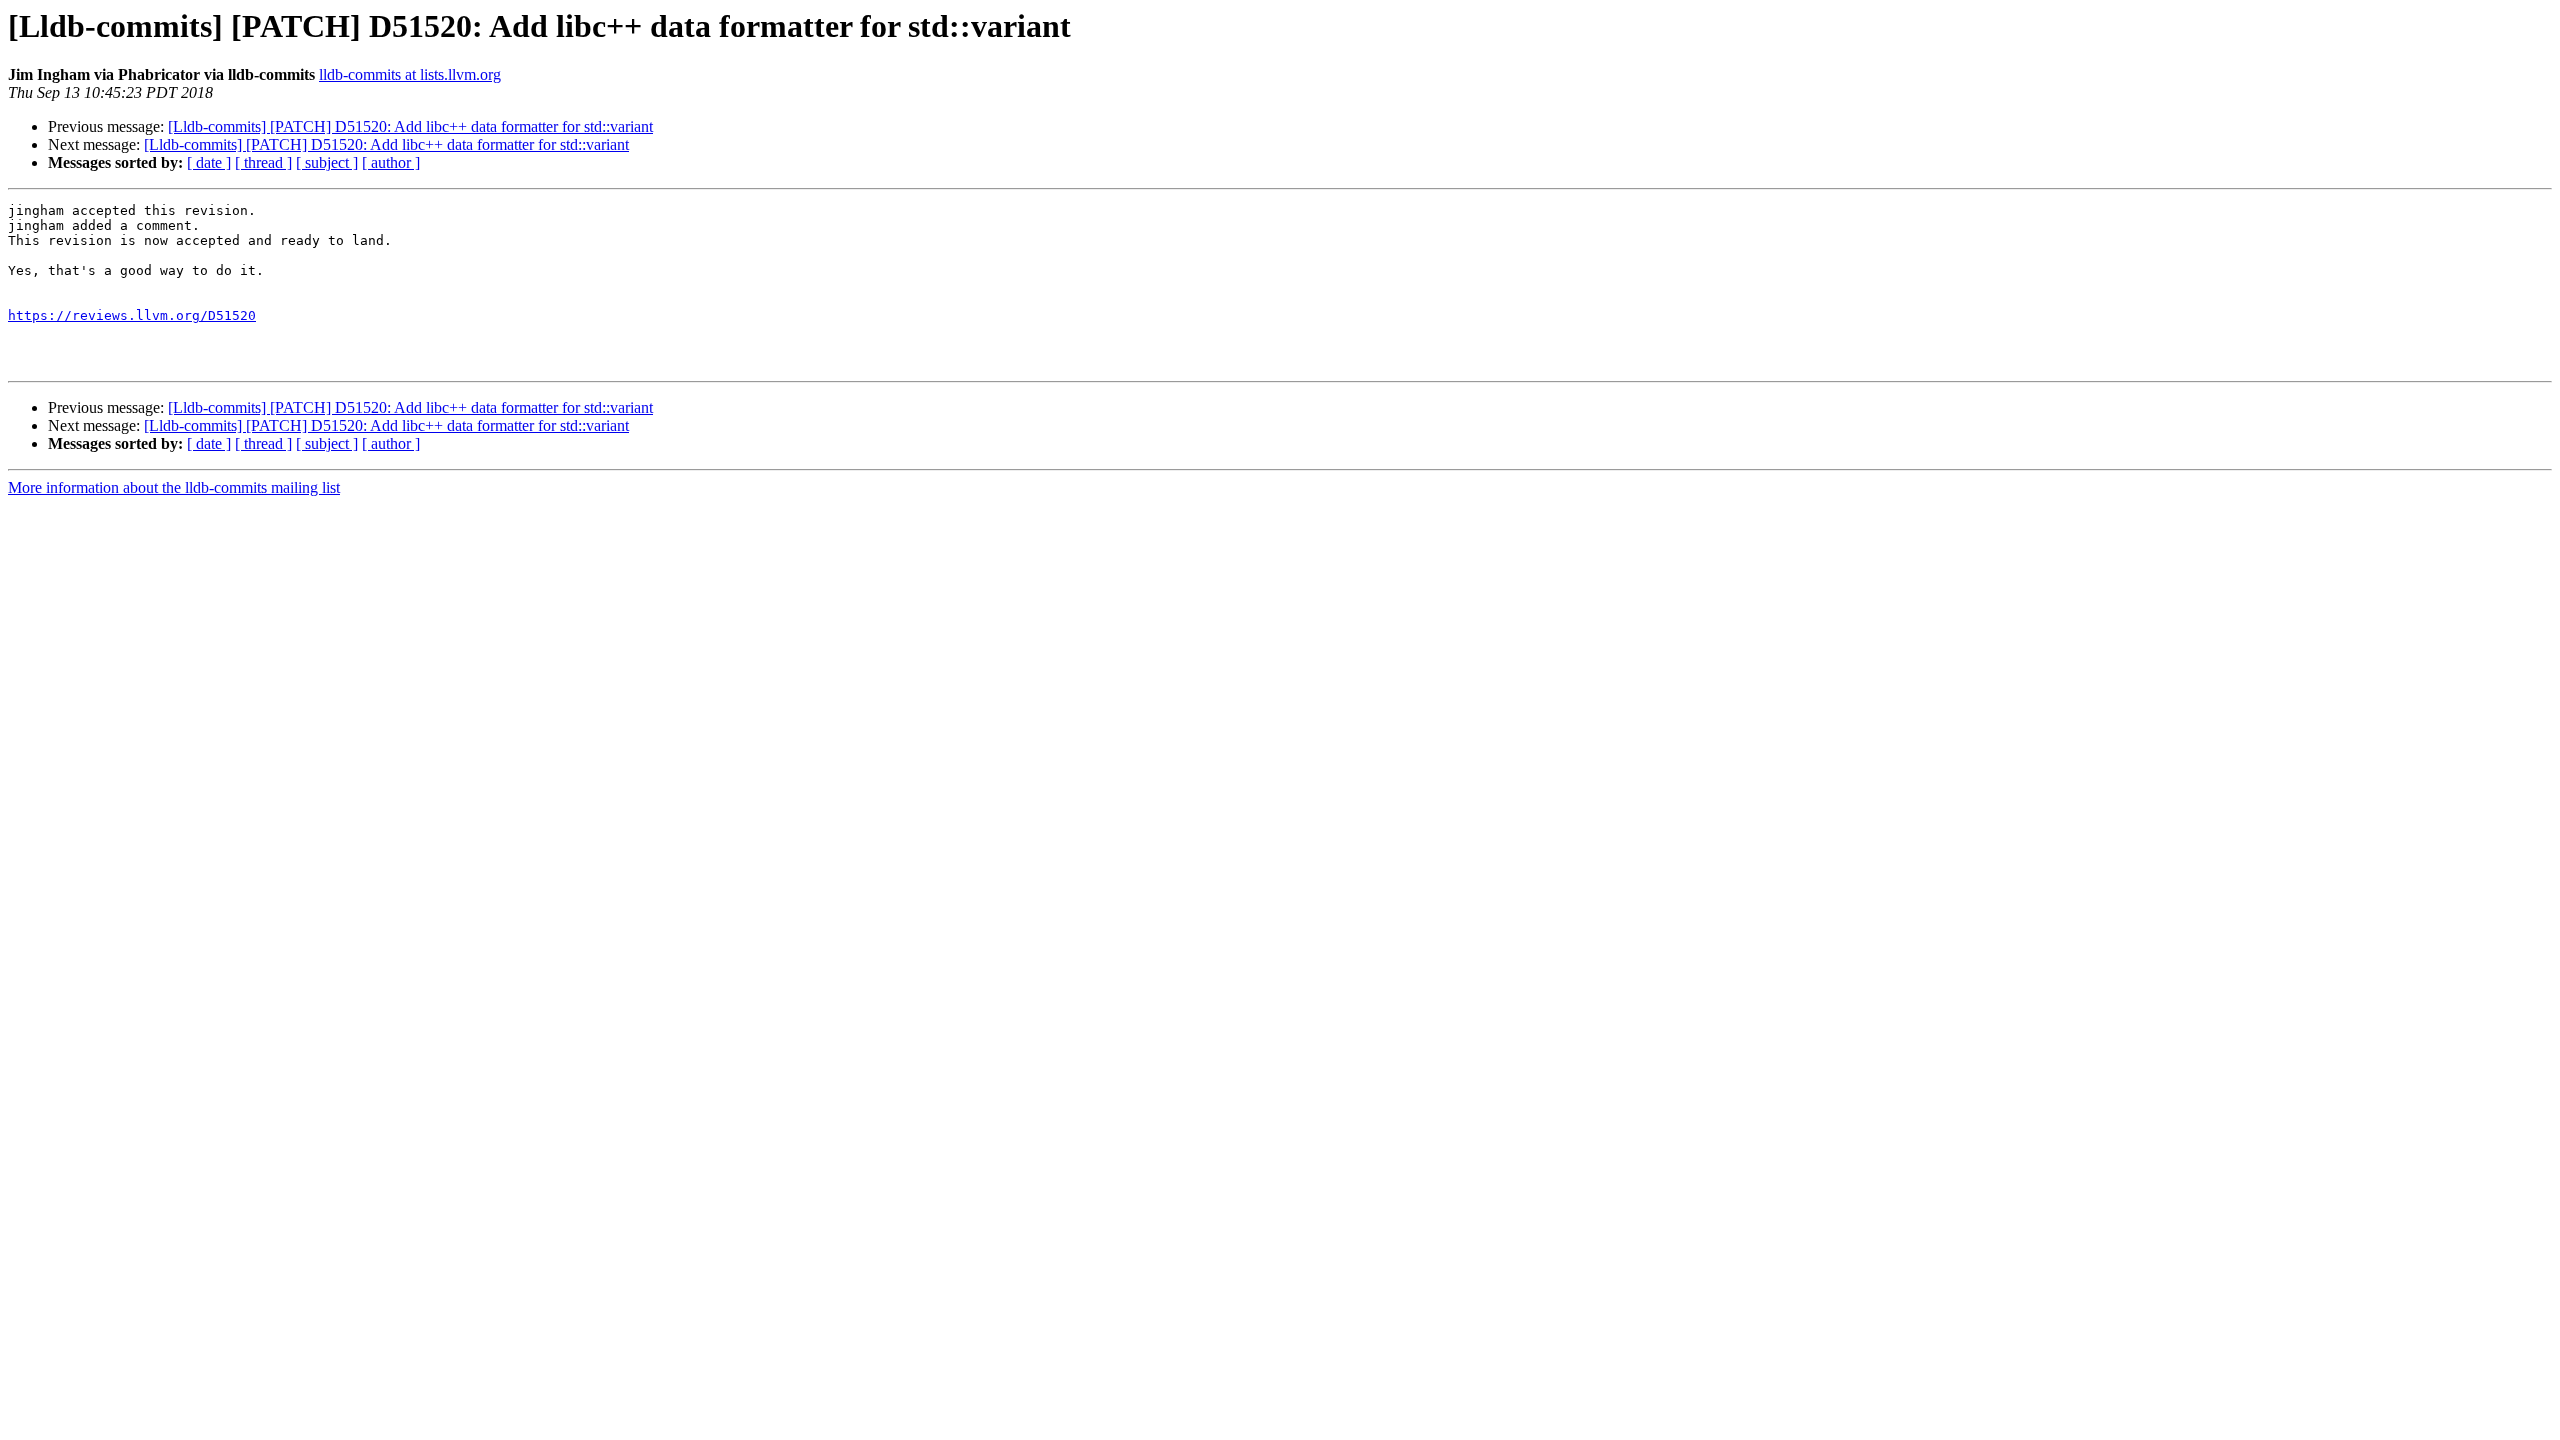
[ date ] (209, 162)
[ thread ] (263, 162)
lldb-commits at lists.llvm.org (410, 74)
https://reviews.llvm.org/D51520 (132, 315)
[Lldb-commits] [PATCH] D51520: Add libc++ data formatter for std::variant (410, 126)
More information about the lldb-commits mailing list (174, 487)
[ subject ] (327, 162)
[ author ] (391, 162)
